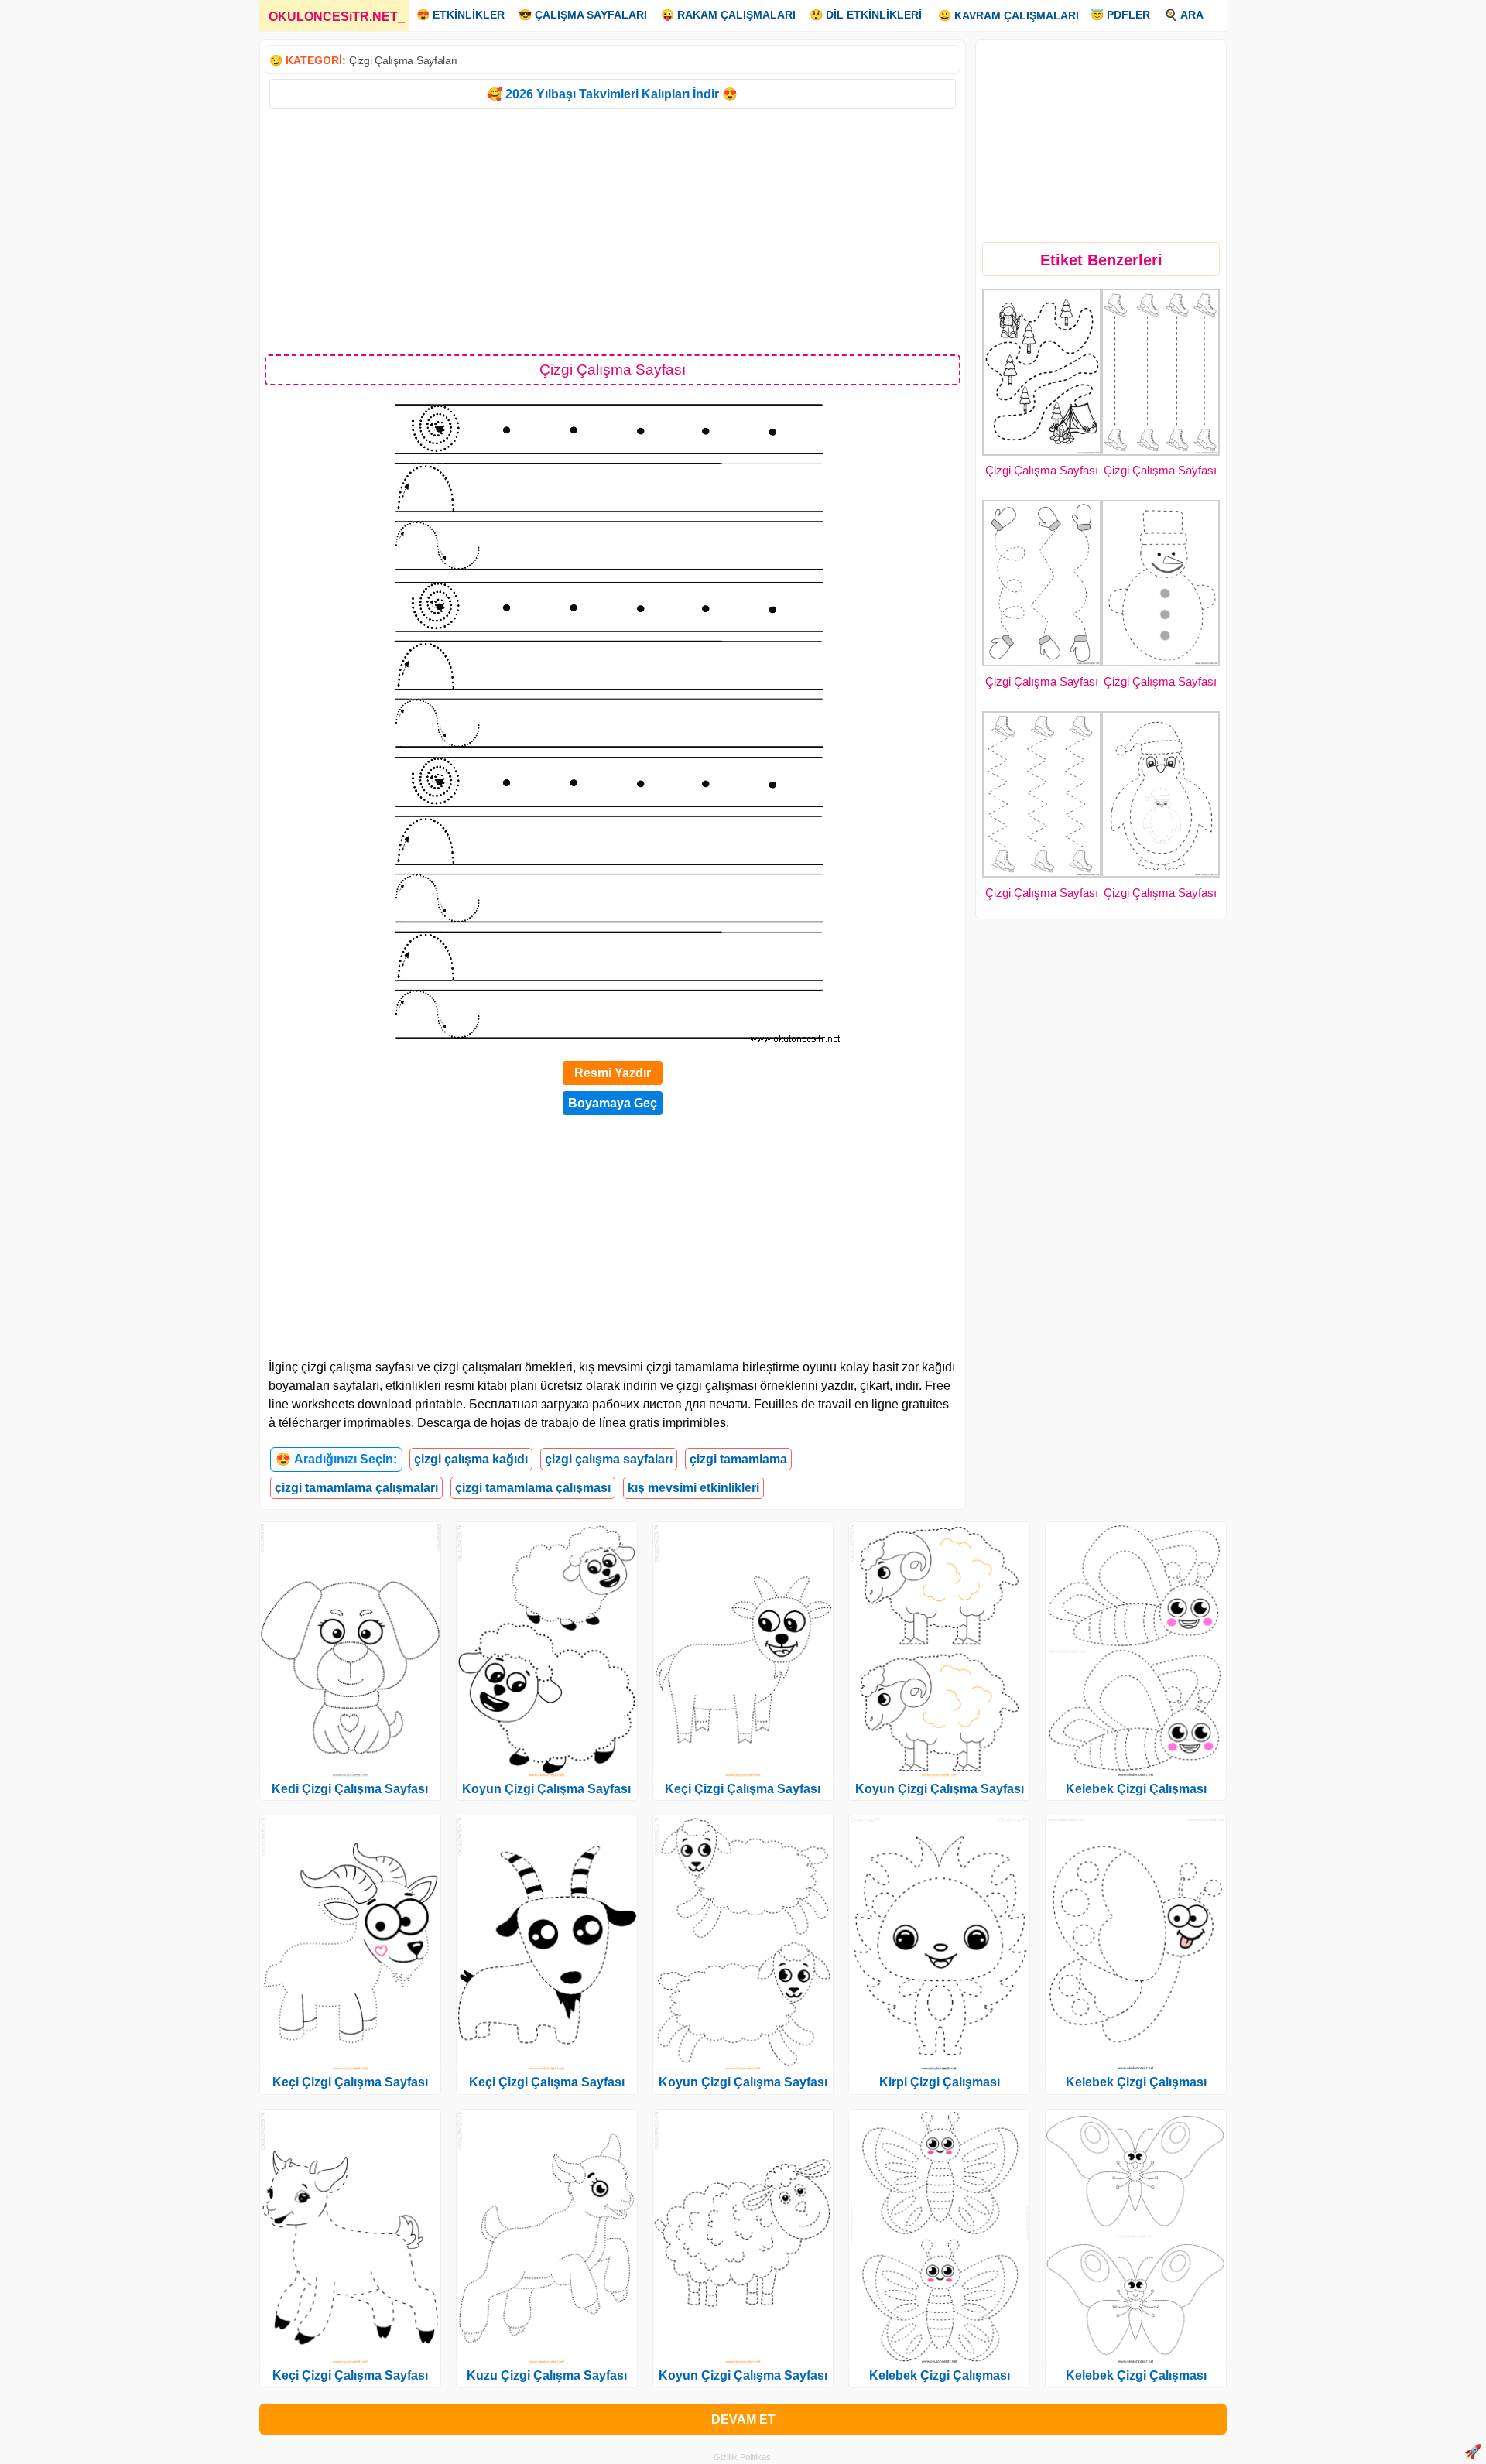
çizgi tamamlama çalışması (533, 1488)
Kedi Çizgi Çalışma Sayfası (350, 1789)
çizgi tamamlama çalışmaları (356, 1488)
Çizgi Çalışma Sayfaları (403, 60)
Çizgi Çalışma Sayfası (1042, 470)
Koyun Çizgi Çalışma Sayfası (546, 1789)
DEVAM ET (743, 2420)
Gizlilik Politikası (743, 2457)
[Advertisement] (613, 231)
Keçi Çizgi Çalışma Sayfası (350, 2082)
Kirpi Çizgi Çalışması (940, 2082)
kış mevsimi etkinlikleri (693, 1488)
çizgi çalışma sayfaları (609, 1459)
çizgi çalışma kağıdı (471, 1459)
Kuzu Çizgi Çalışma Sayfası (547, 2375)
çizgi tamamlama (738, 1459)
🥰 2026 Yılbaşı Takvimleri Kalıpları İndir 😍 (612, 94)
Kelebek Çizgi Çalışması (940, 2375)
